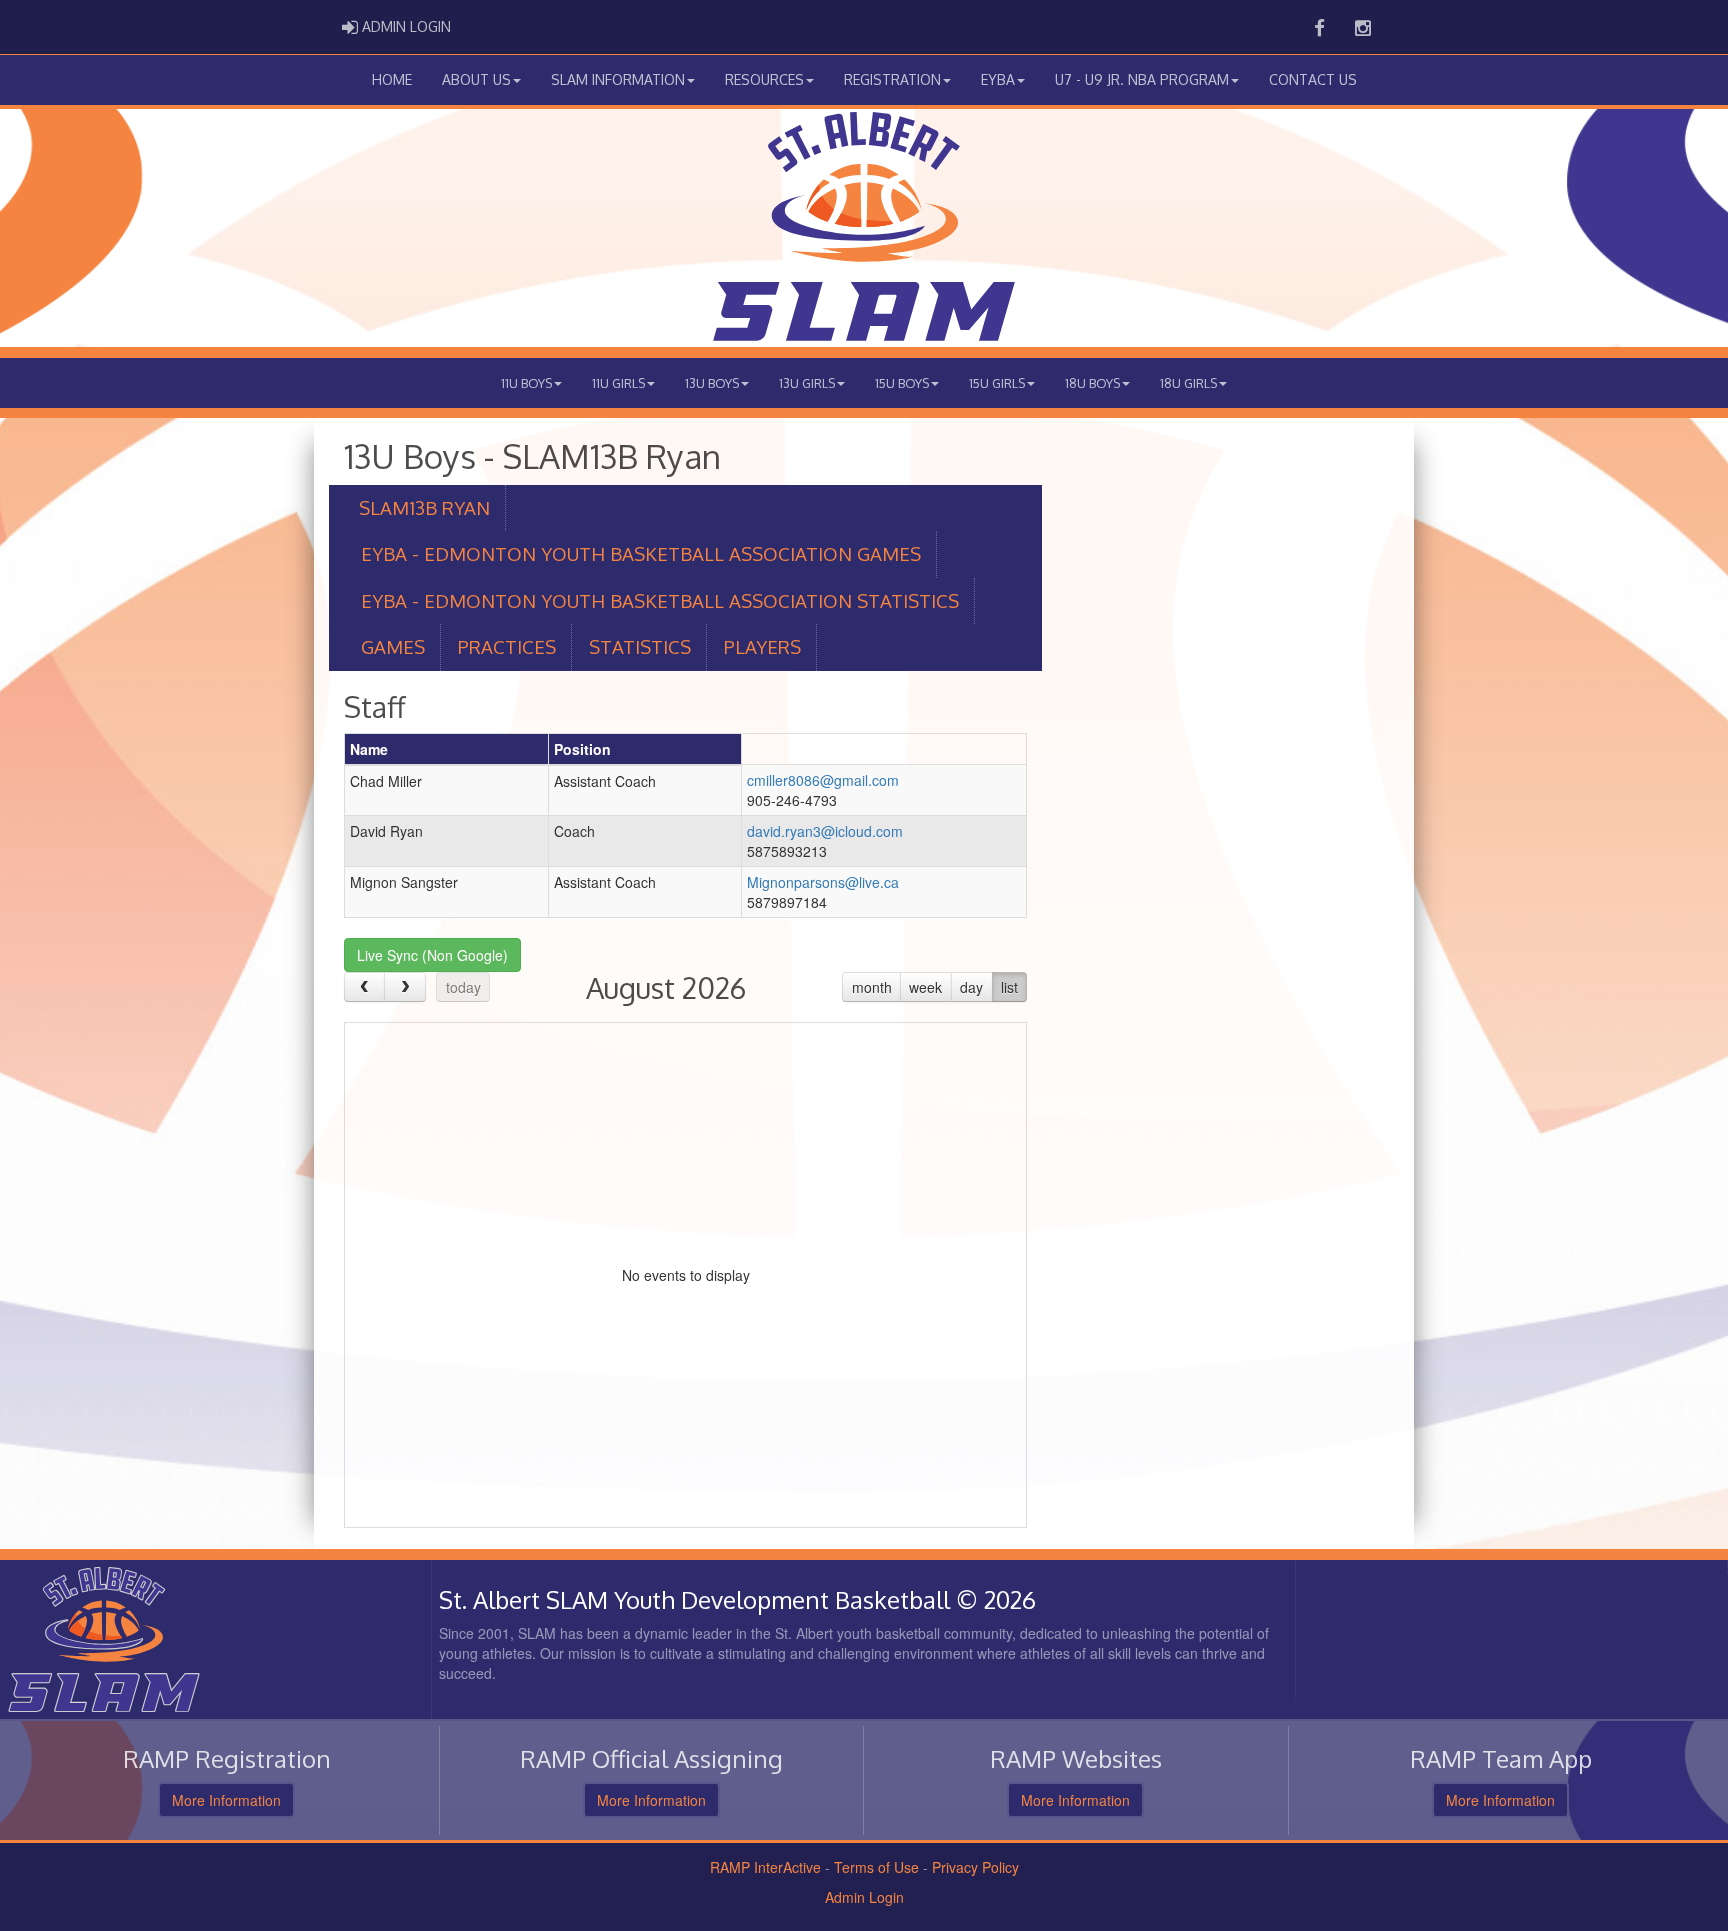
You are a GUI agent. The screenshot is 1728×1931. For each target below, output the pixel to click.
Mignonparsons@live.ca (823, 882)
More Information (226, 1800)
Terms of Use (876, 1867)
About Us (476, 79)
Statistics (640, 646)
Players (762, 646)
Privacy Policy (975, 1867)
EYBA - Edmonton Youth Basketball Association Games (641, 553)
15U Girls (997, 383)
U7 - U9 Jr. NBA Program (1142, 79)
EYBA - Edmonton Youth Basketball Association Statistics (660, 600)
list (1009, 987)
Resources (764, 79)
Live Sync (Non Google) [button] (432, 955)
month (872, 987)
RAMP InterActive (765, 1867)
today (463, 987)
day (971, 987)
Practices (507, 646)
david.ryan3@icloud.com (825, 831)
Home (392, 79)
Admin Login (864, 1897)
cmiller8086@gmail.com (823, 780)
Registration (892, 79)
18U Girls (1188, 383)
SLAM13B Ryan (424, 507)
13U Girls (807, 383)
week (925, 987)
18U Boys (1092, 383)
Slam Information (618, 79)
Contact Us (1313, 79)
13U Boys (712, 383)
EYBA (998, 79)
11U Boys (526, 383)
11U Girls (618, 383)
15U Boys (902, 383)
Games (393, 646)
